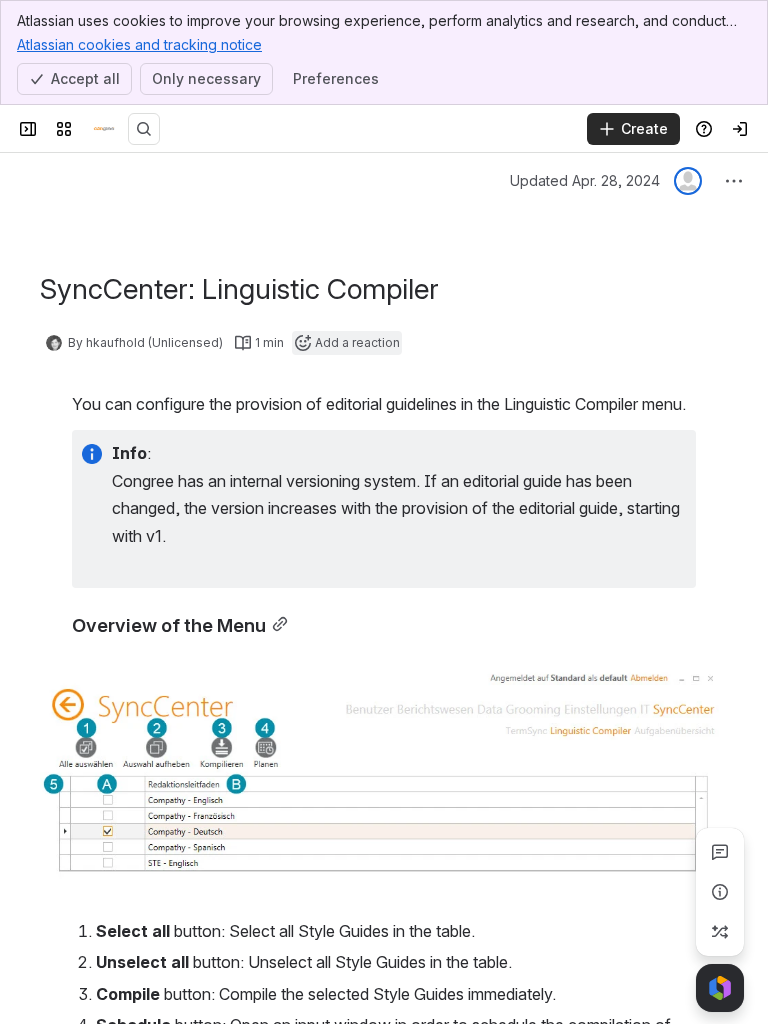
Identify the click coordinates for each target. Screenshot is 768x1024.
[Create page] (720, 932)
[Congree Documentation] (104, 129)
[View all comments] (720, 852)
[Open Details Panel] (720, 892)
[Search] (144, 129)
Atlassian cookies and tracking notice (139, 44)
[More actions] (734, 181)
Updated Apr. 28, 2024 (585, 180)
